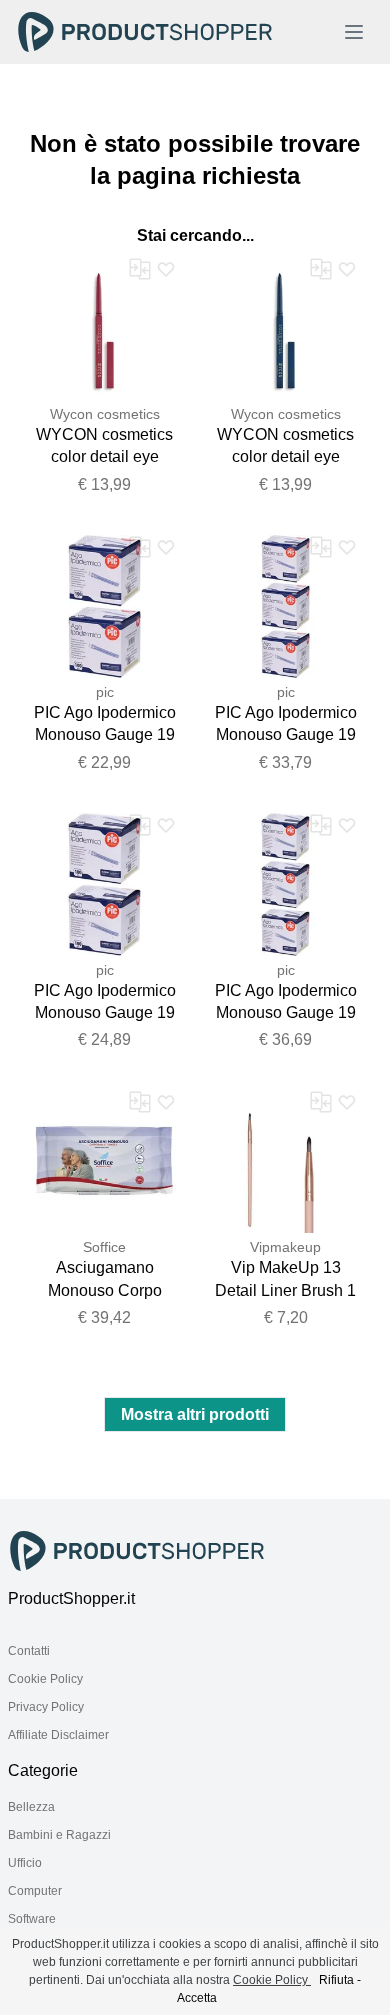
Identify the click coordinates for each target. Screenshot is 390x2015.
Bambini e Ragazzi (59, 1835)
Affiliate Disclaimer (58, 1735)
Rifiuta (336, 1980)
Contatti (29, 1651)
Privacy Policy (46, 1707)
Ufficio (25, 1863)
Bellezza (31, 1807)
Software (32, 1919)
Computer (35, 1891)
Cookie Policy (45, 1679)
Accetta (197, 1998)
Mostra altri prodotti (195, 1414)
